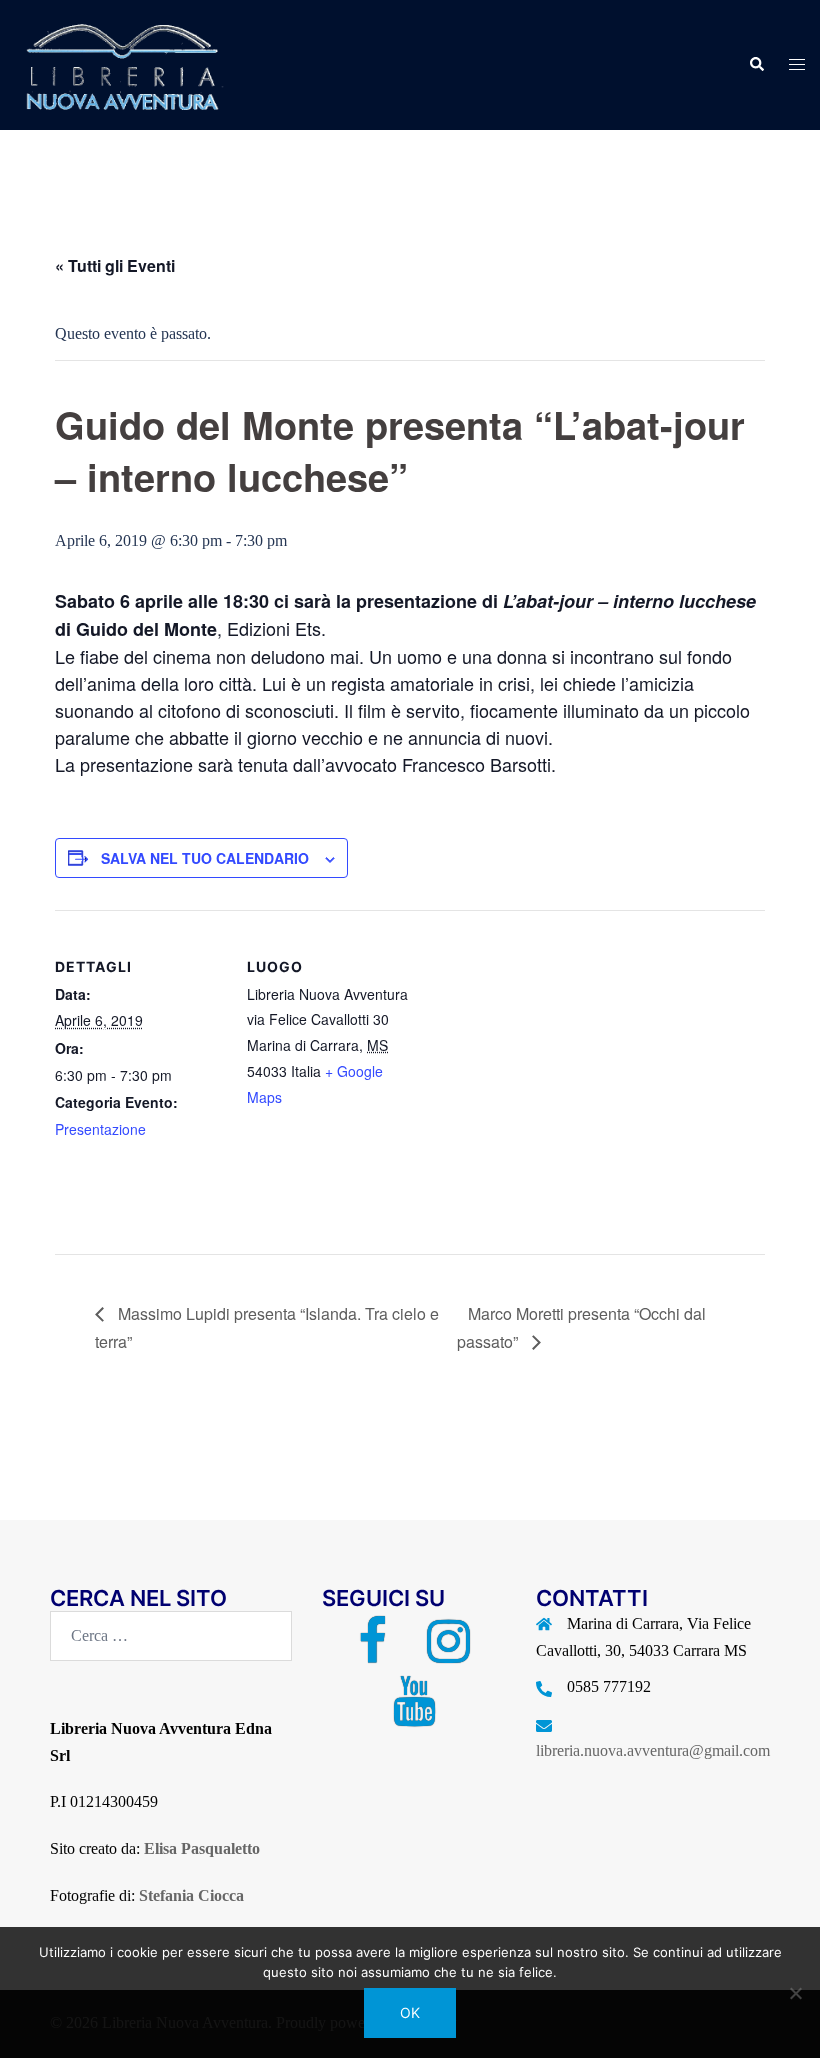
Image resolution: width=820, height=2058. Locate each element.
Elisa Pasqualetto (202, 1848)
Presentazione (100, 1129)
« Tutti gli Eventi (115, 265)
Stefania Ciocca (191, 1895)
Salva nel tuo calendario (205, 858)
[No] (795, 1993)
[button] (756, 65)
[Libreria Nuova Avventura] (120, 63)
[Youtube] (414, 1713)
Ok (410, 2012)
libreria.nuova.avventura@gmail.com (653, 1750)
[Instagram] (448, 1653)
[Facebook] (372, 1653)
